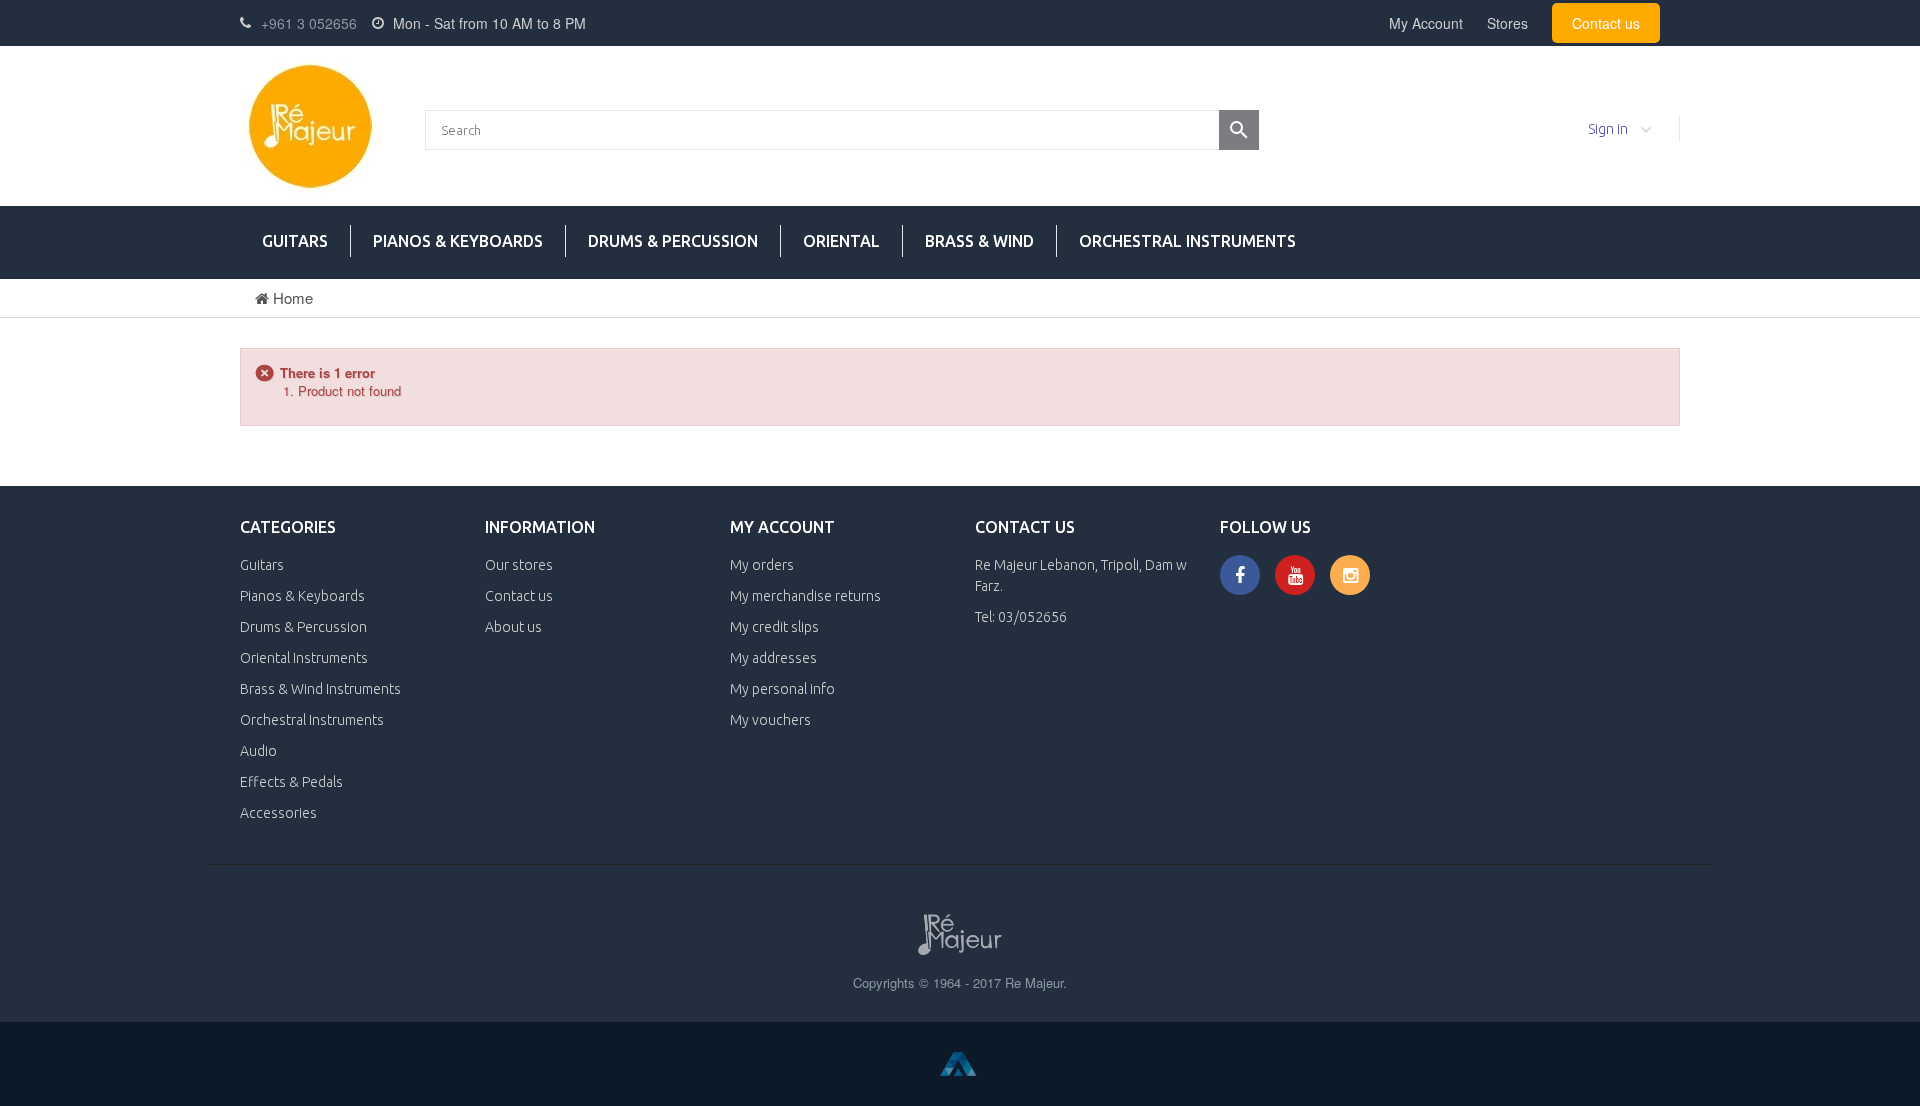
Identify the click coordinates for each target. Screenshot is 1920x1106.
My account (782, 527)
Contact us (1606, 23)
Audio (258, 751)
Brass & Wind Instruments (320, 689)
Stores (1507, 23)
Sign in (1608, 129)
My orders (762, 565)
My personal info (782, 689)
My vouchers (770, 720)
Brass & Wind (979, 241)
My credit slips (774, 627)
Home (291, 297)
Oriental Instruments (304, 658)
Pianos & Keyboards (458, 241)
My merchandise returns (805, 596)
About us (513, 627)
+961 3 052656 (309, 23)
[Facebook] (1240, 575)
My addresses (773, 658)
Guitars (295, 241)
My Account (1426, 23)
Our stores (519, 565)
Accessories (278, 813)
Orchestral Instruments (1187, 241)
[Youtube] (1295, 575)
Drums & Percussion (673, 241)
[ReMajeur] (310, 126)
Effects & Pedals (291, 782)
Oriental (841, 241)
